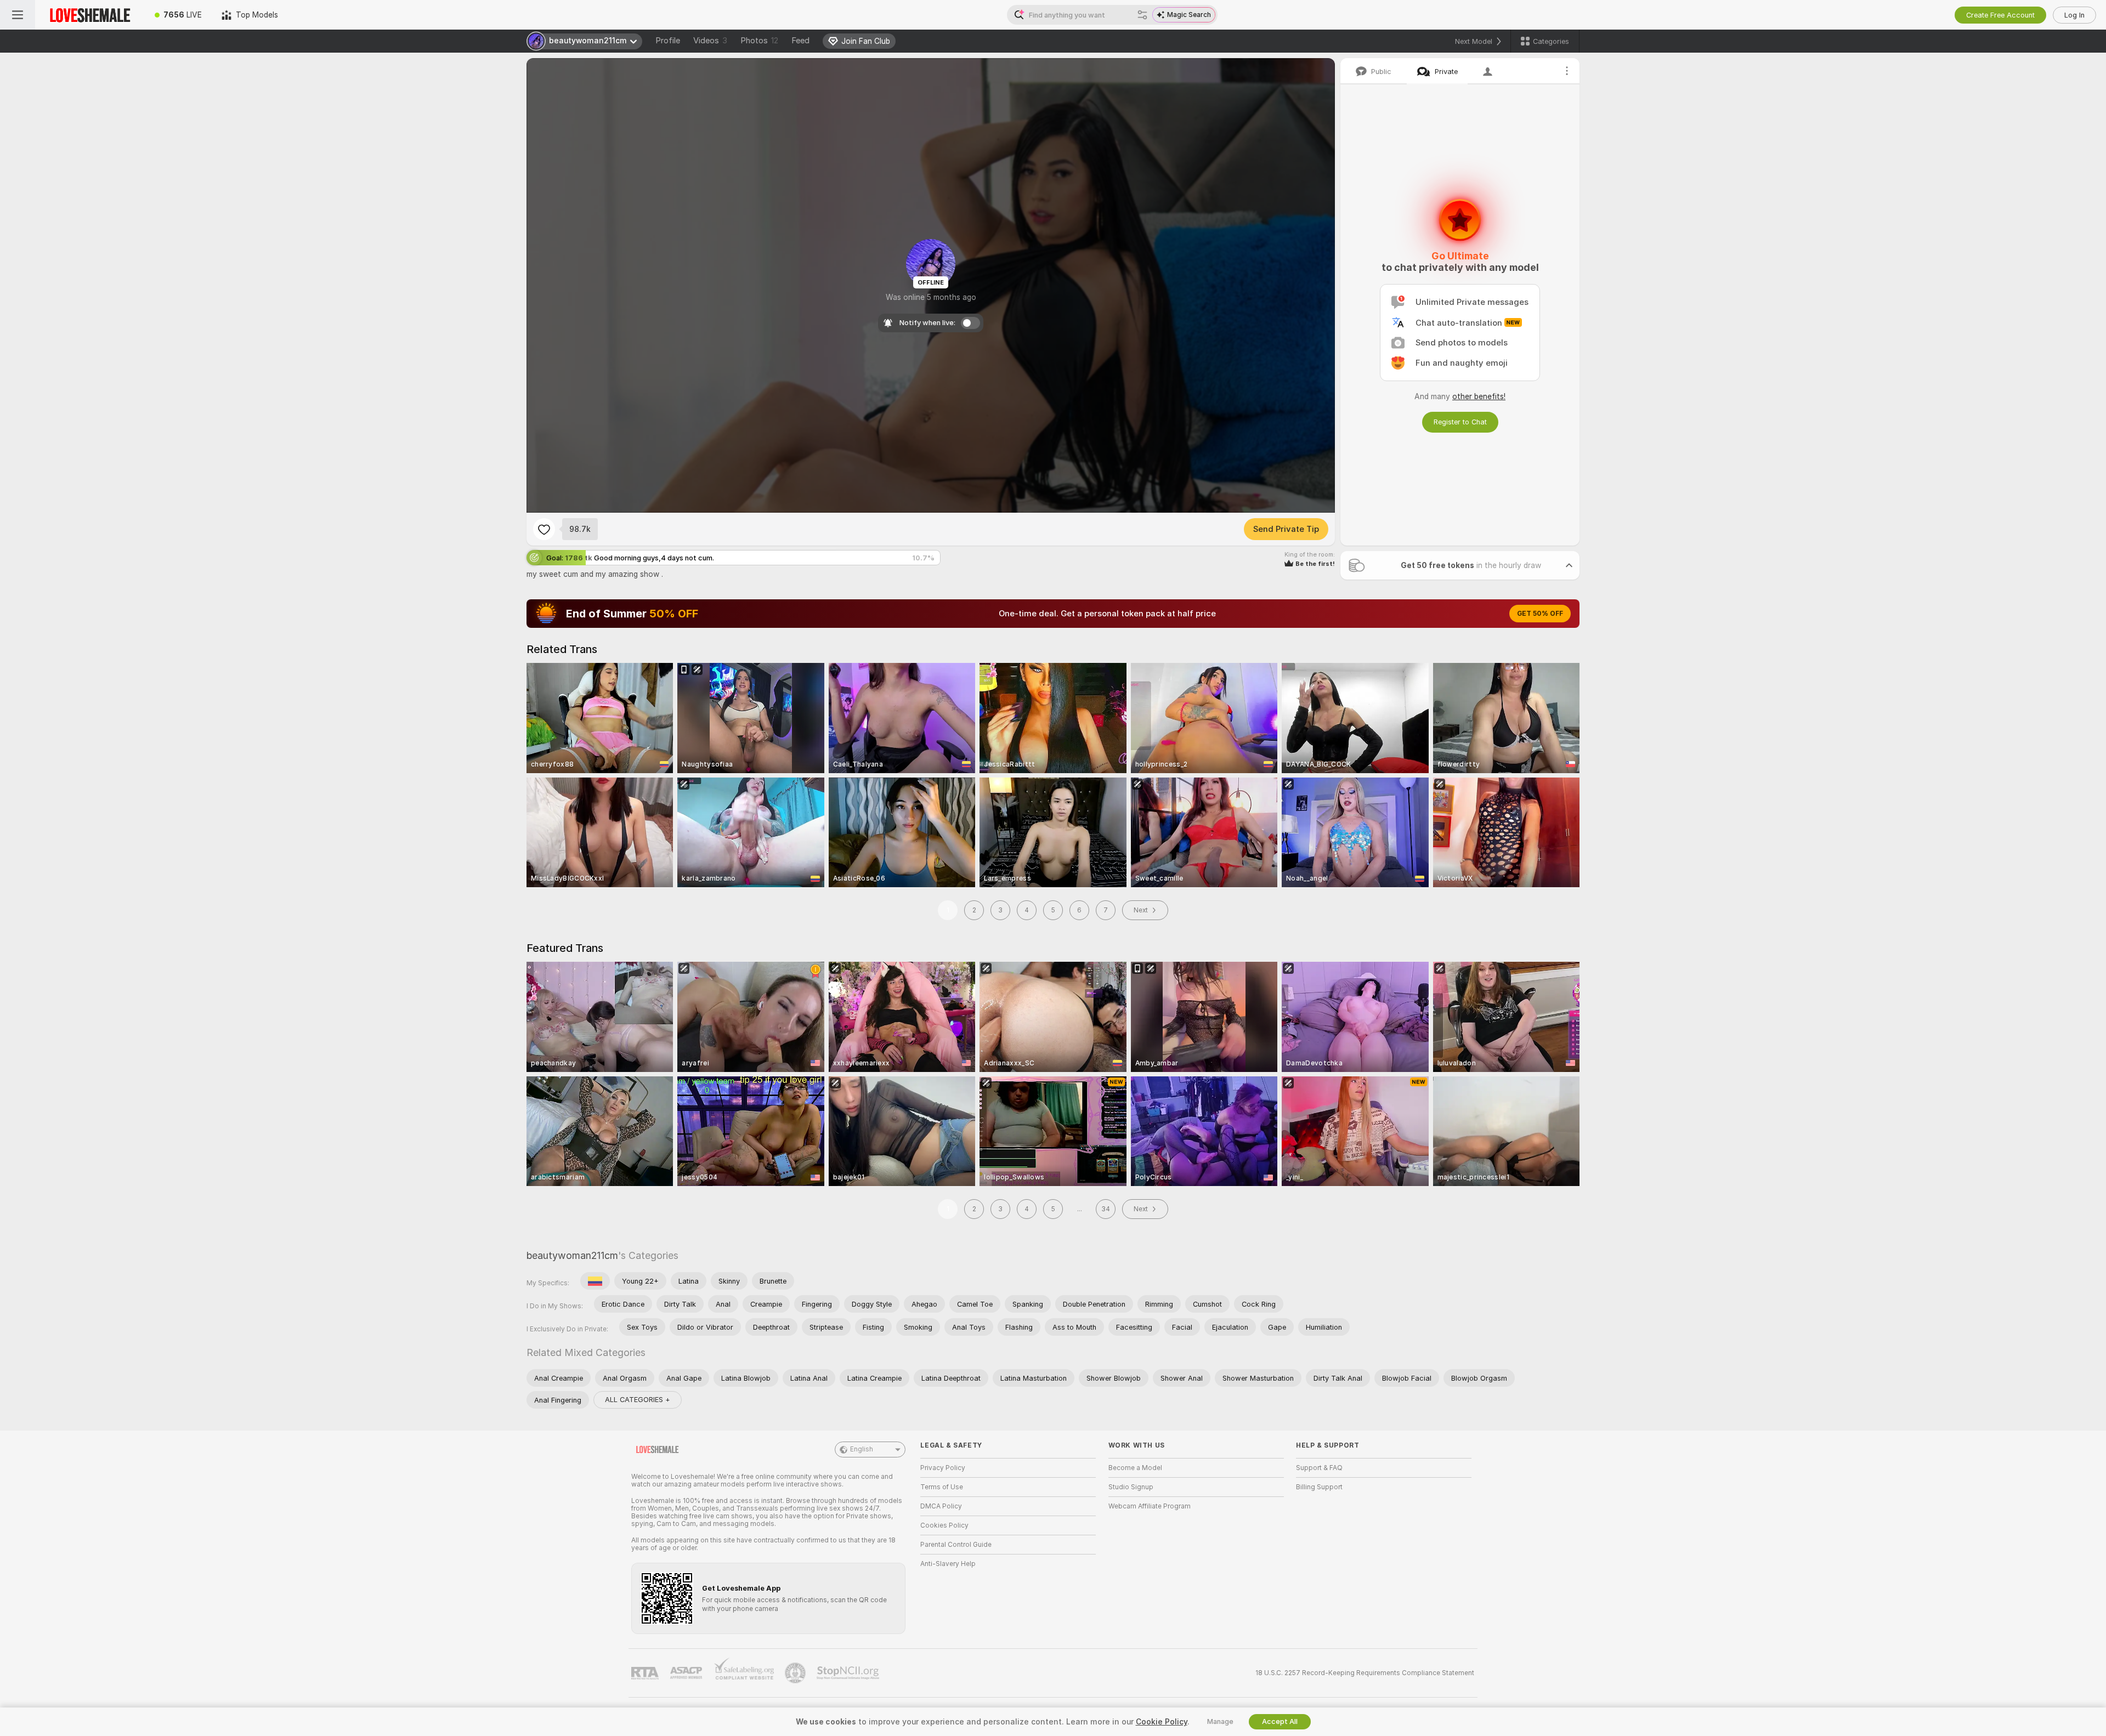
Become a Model (1135, 1468)
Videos (710, 41)
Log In (2074, 15)
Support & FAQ (1319, 1468)
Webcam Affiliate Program (1150, 1506)
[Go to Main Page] (90, 15)
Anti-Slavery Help (948, 1564)
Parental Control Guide (956, 1545)
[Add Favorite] (544, 529)
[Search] (1142, 15)
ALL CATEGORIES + (638, 1400)
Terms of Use (942, 1487)
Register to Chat (1460, 422)
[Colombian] (595, 1281)
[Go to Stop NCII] (849, 1673)
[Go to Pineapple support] (796, 1673)
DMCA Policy (941, 1506)
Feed (800, 41)
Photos (759, 41)
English (862, 1449)
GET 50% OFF (1540, 614)
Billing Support (1319, 1487)
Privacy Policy (943, 1468)
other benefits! (1479, 396)
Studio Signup (1131, 1487)
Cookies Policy (944, 1525)
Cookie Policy (1162, 1722)
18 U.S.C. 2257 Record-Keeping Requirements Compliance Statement (1365, 1673)
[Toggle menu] (18, 15)
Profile (668, 41)
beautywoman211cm (572, 1255)
